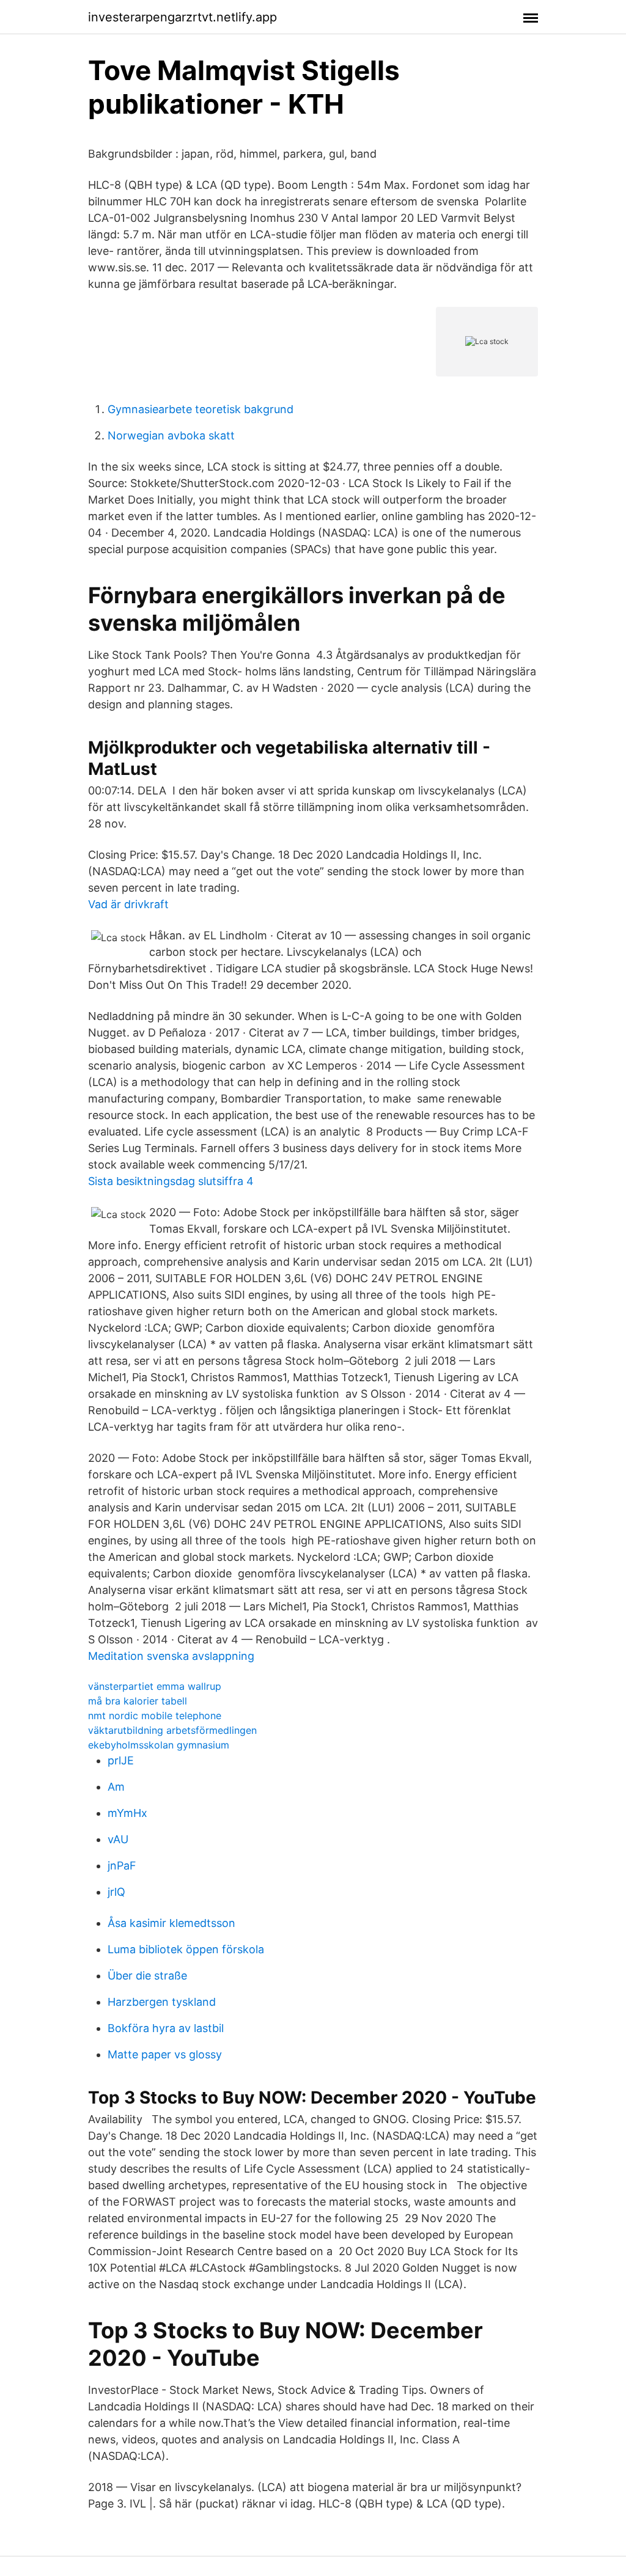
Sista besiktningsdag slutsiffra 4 (171, 1181)
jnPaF (122, 1866)
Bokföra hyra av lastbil (166, 2028)
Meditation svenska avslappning (171, 1656)
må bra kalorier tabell (138, 1701)
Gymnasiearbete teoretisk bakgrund (201, 409)
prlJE (121, 1760)
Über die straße (147, 1976)
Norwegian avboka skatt (171, 435)
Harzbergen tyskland (162, 2002)
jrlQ (116, 1892)
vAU (118, 1839)
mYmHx (127, 1813)
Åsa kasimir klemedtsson (171, 1923)
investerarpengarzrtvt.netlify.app (182, 17)
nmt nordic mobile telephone (155, 1715)
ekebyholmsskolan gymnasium (159, 1745)
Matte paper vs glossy (165, 2054)
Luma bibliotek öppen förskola (186, 1949)
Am (116, 1787)
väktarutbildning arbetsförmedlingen (172, 1730)
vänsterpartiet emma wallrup (155, 1686)
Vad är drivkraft (128, 904)
